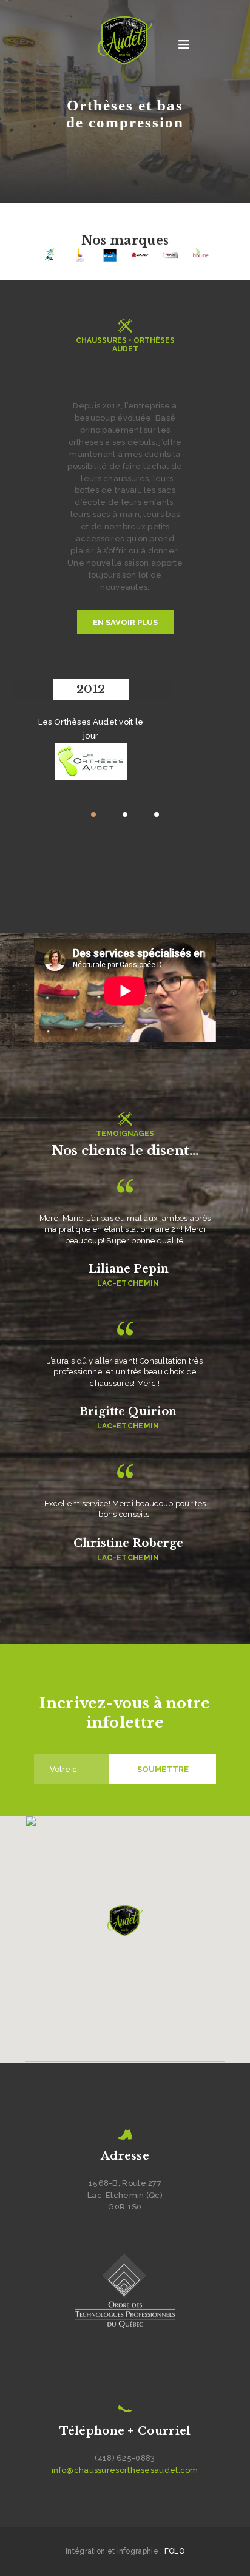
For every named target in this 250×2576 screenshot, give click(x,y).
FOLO (174, 2551)
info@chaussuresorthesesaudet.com (125, 2470)
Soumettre (163, 1769)
